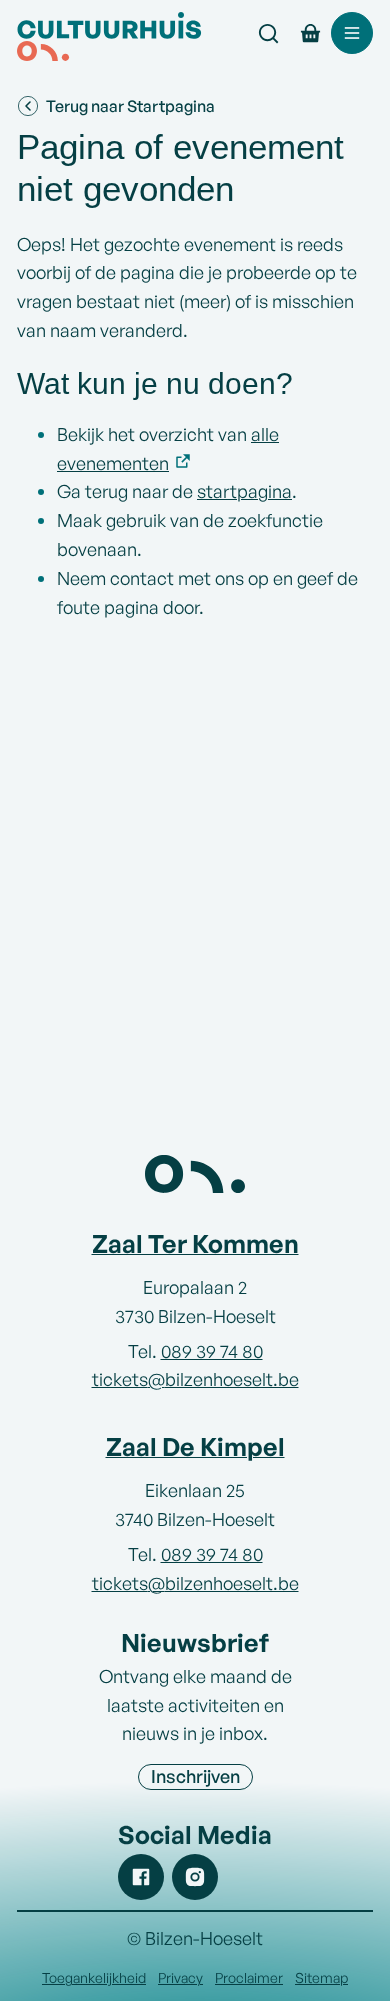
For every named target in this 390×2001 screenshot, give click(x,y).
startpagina (244, 491)
